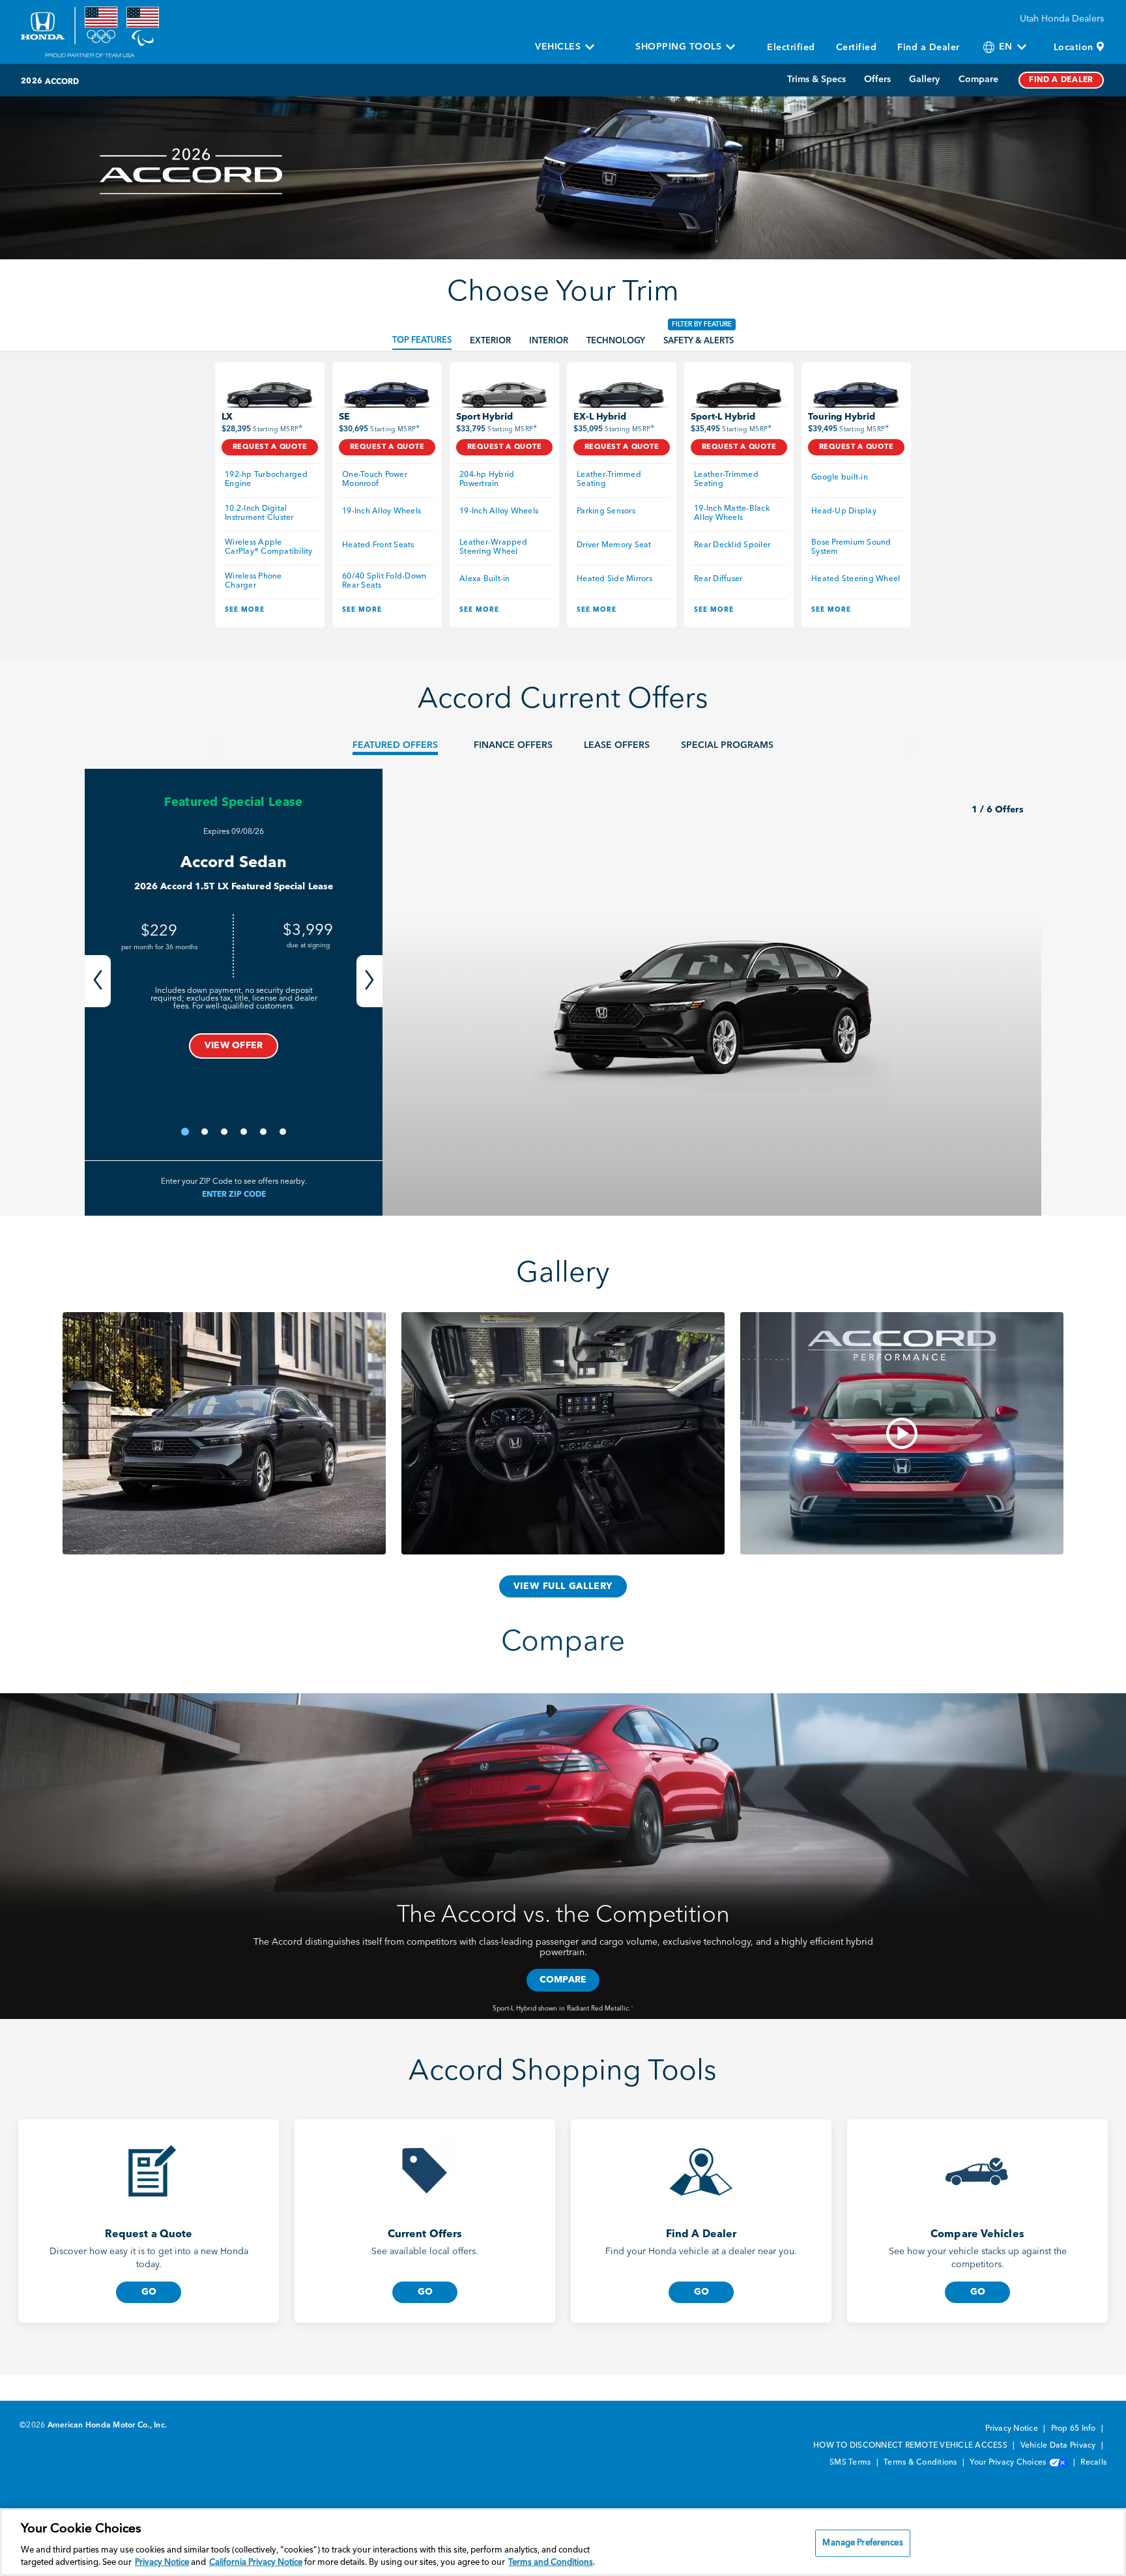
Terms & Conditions (921, 2463)
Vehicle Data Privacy (1059, 2446)
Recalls (1093, 2463)
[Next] (369, 981)
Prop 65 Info (1075, 2429)
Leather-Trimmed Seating (610, 479)
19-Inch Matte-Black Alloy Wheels (733, 513)
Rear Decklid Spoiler (732, 545)
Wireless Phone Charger (254, 581)
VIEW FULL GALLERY (563, 1586)
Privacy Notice (1013, 2429)
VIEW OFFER (234, 1046)
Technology (616, 341)
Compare (978, 79)
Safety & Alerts (699, 341)
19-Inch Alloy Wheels (382, 511)
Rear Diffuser (718, 579)
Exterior (490, 341)
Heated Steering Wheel (856, 579)
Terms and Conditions (551, 2563)
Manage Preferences (862, 2543)
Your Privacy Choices (1009, 2463)
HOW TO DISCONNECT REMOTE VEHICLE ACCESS (911, 2446)
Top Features (422, 340)
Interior (549, 341)
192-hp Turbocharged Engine (267, 479)
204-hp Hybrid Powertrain (488, 479)
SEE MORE (245, 610)
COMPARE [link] (563, 1980)
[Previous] (98, 981)
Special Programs (727, 745)
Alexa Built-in (485, 579)
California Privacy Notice (256, 2563)
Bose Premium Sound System (852, 547)
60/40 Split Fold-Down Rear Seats (385, 581)
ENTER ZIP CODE (234, 1195)
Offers (877, 79)
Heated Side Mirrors (614, 579)
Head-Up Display (844, 511)
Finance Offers (513, 745)
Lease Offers (617, 745)
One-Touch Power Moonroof (376, 479)
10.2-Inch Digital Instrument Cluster (259, 513)
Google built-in (840, 478)
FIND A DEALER (1061, 80)
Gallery (924, 79)
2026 (32, 81)
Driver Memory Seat (614, 545)
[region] (563, 2542)
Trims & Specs (816, 79)
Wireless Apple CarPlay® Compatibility (269, 547)
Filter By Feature (702, 324)
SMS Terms (851, 2463)
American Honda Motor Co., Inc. (108, 2426)
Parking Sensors (606, 511)
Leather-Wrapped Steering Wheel (494, 547)
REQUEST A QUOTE (270, 447)
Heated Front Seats (378, 545)
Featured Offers (395, 745)
